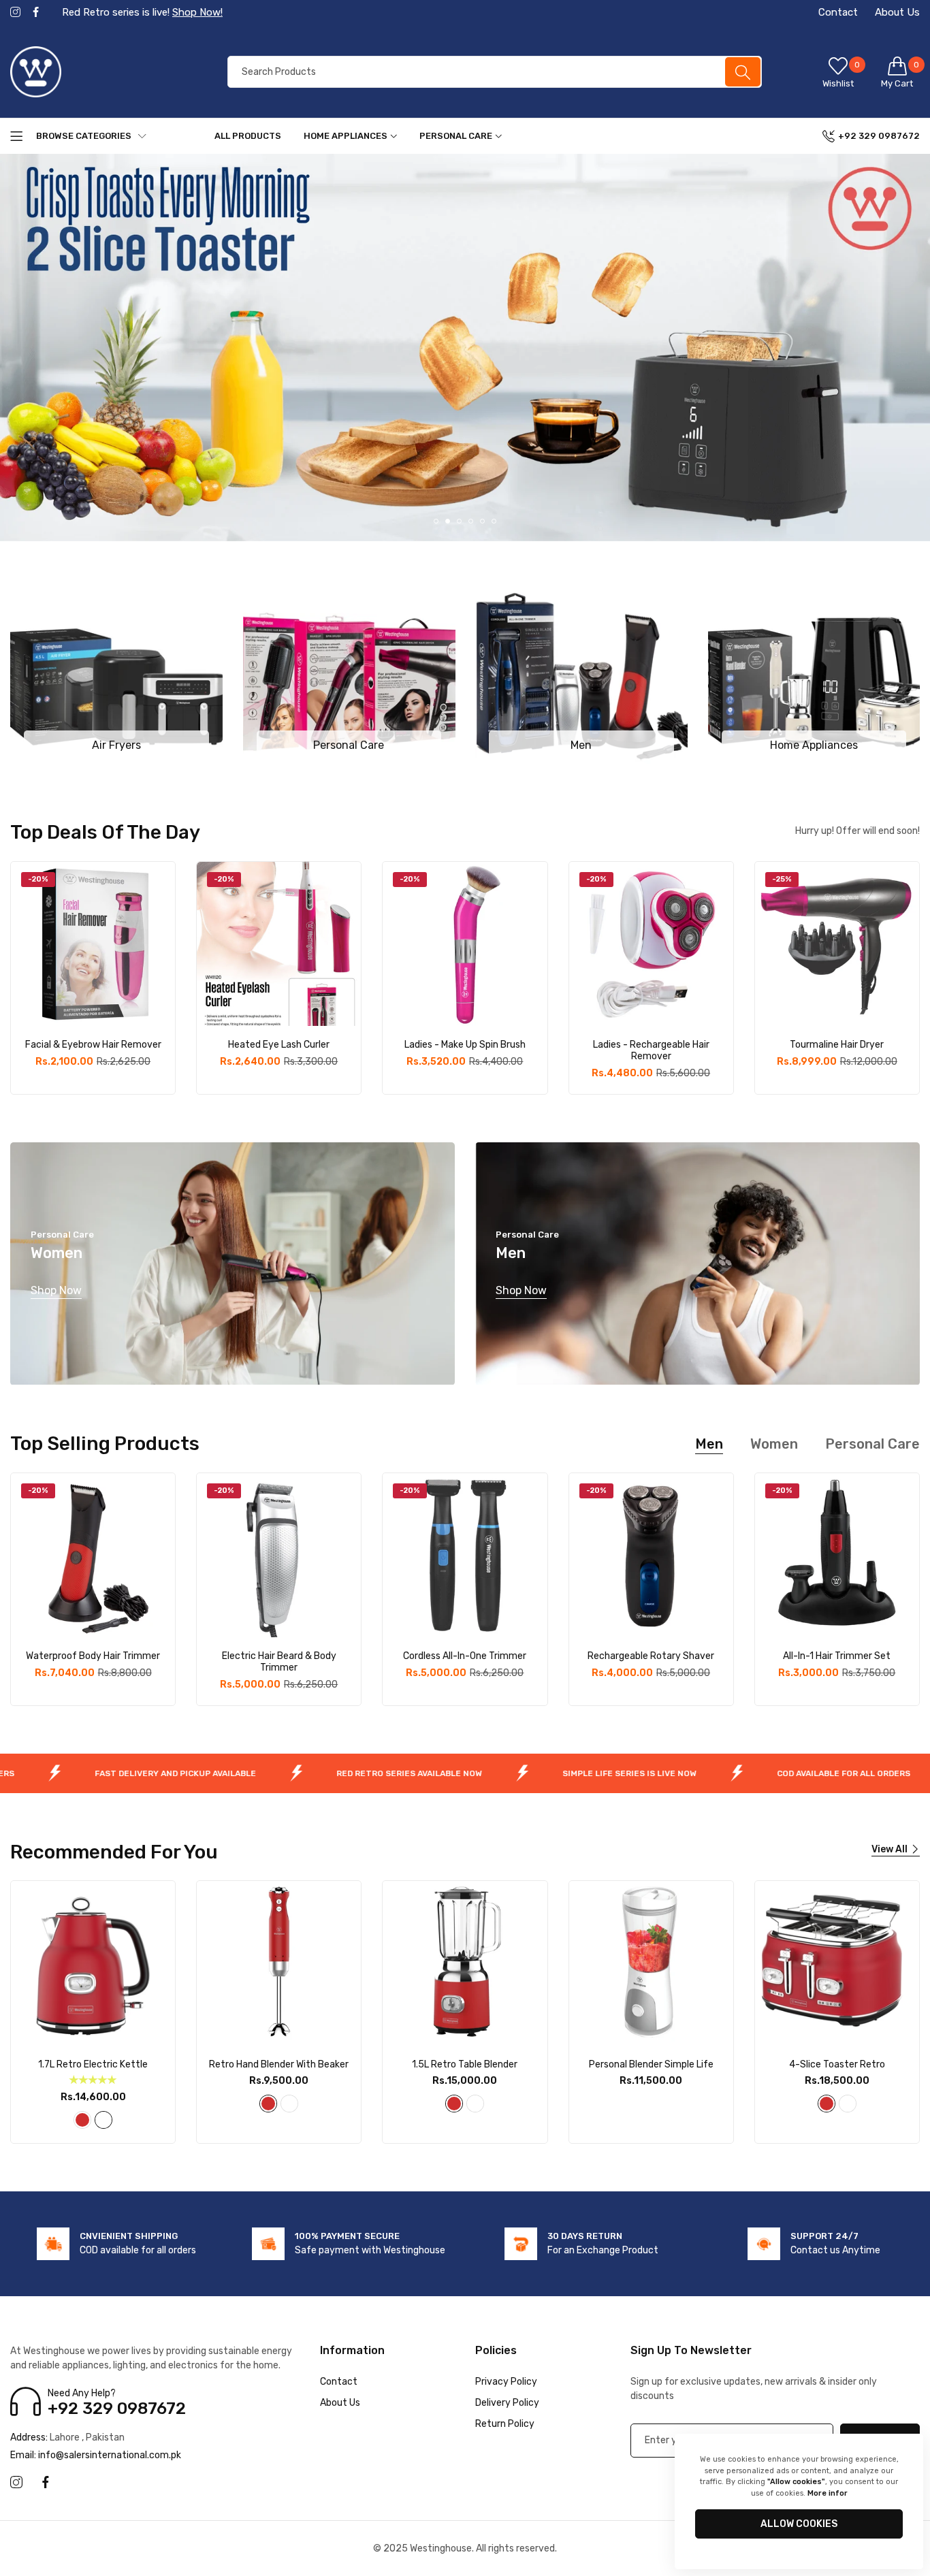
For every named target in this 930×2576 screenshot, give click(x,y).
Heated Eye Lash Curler (279, 1045)
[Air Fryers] (116, 668)
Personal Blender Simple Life (651, 2065)
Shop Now (56, 1290)
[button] (436, 521)
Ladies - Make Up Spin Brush (465, 1045)
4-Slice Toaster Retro (837, 2065)
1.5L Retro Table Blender (465, 2065)
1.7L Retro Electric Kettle (93, 2065)
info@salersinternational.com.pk (96, 2455)
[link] (135, 1773)
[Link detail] (15, 13)
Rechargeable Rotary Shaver (651, 1656)
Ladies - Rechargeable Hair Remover (651, 1051)
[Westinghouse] (102, 72)
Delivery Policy (507, 2403)
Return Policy (505, 2424)
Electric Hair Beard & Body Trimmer (279, 1662)
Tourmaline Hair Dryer (837, 1045)
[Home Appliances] (814, 668)
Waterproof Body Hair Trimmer (93, 1656)
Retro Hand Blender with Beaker (279, 2065)
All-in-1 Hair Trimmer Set (837, 1656)
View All (889, 1849)
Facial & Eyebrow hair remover (93, 1045)
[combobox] (495, 72)
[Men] (581, 668)
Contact (838, 12)
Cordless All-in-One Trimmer (465, 1656)
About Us (897, 12)
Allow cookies (799, 2524)
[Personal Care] (349, 668)
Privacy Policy (506, 2382)
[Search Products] (743, 72)
